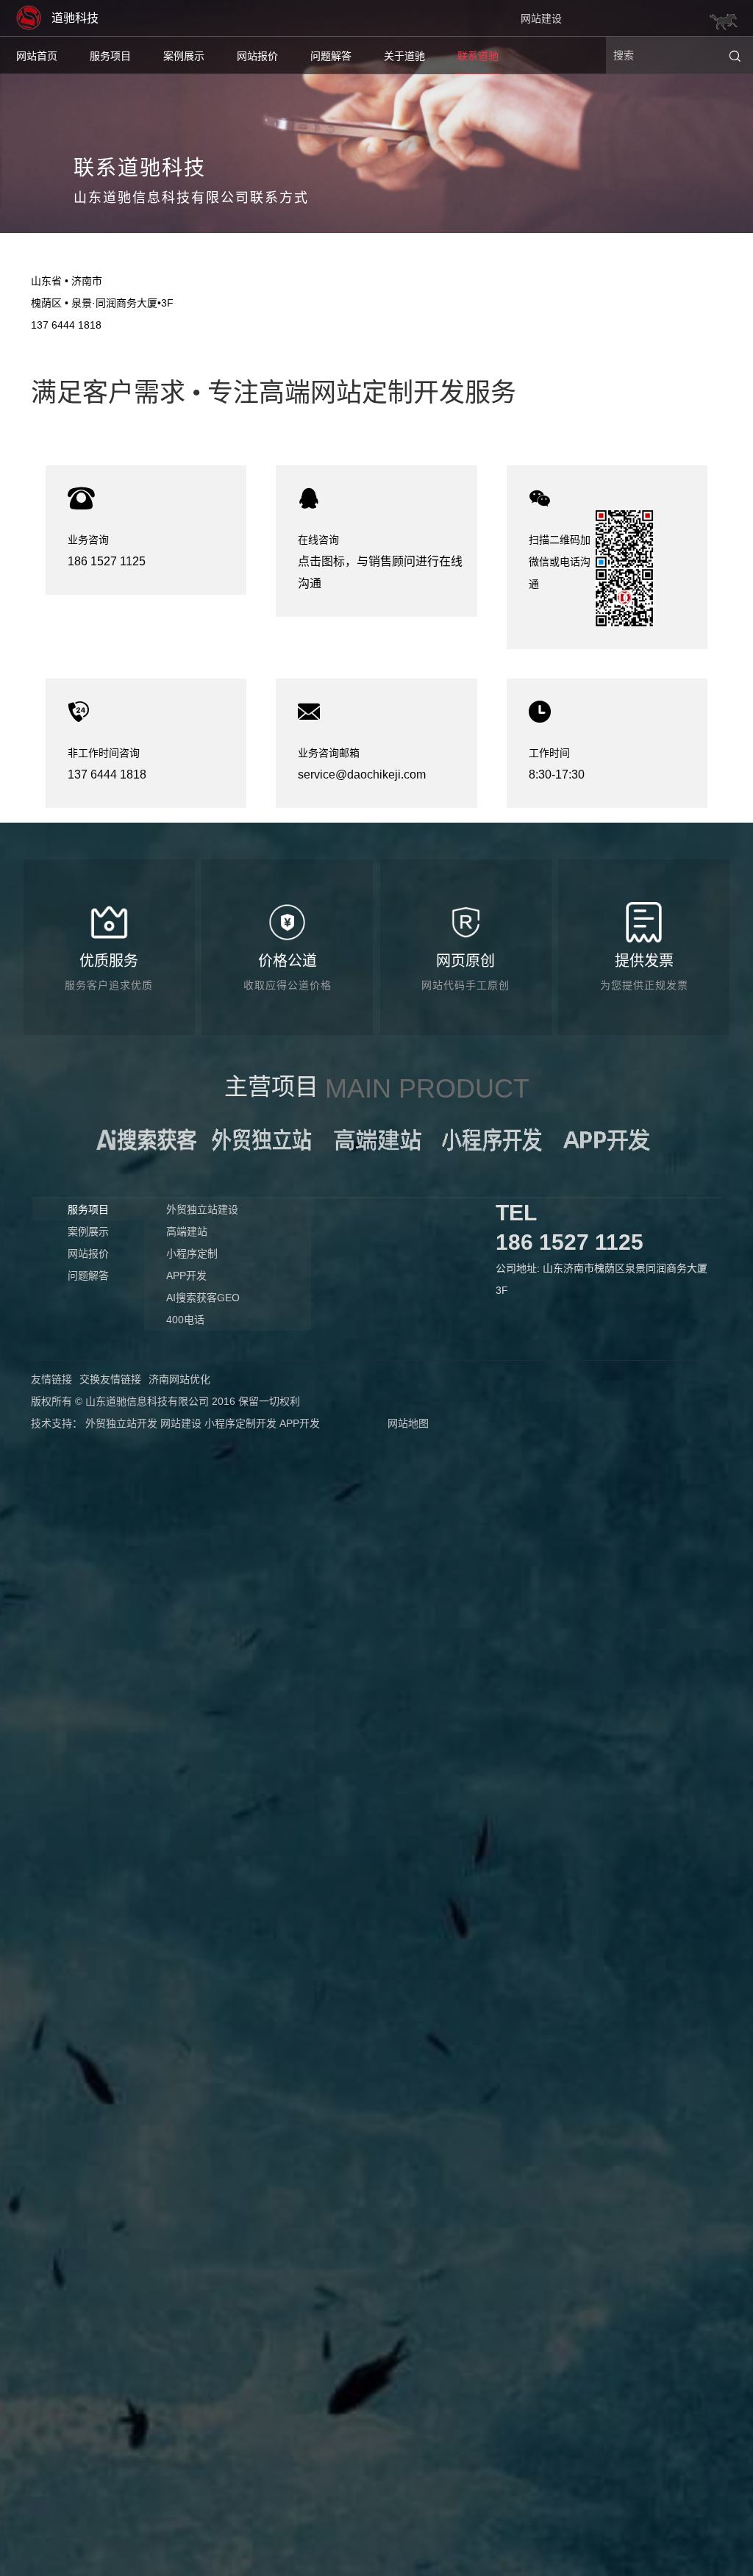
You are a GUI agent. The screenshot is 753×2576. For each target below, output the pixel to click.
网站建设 (541, 18)
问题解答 (331, 56)
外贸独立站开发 (121, 1423)
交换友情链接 (110, 1379)
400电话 (185, 1320)
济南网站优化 (179, 1379)
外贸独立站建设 (202, 1209)
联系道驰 (478, 56)
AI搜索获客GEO (203, 1298)
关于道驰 (404, 56)
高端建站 (187, 1231)
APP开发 (186, 1276)
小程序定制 (192, 1253)
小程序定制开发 (240, 1423)
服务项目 (110, 56)
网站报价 (257, 56)
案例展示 (184, 56)
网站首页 (37, 56)
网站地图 (408, 1423)
